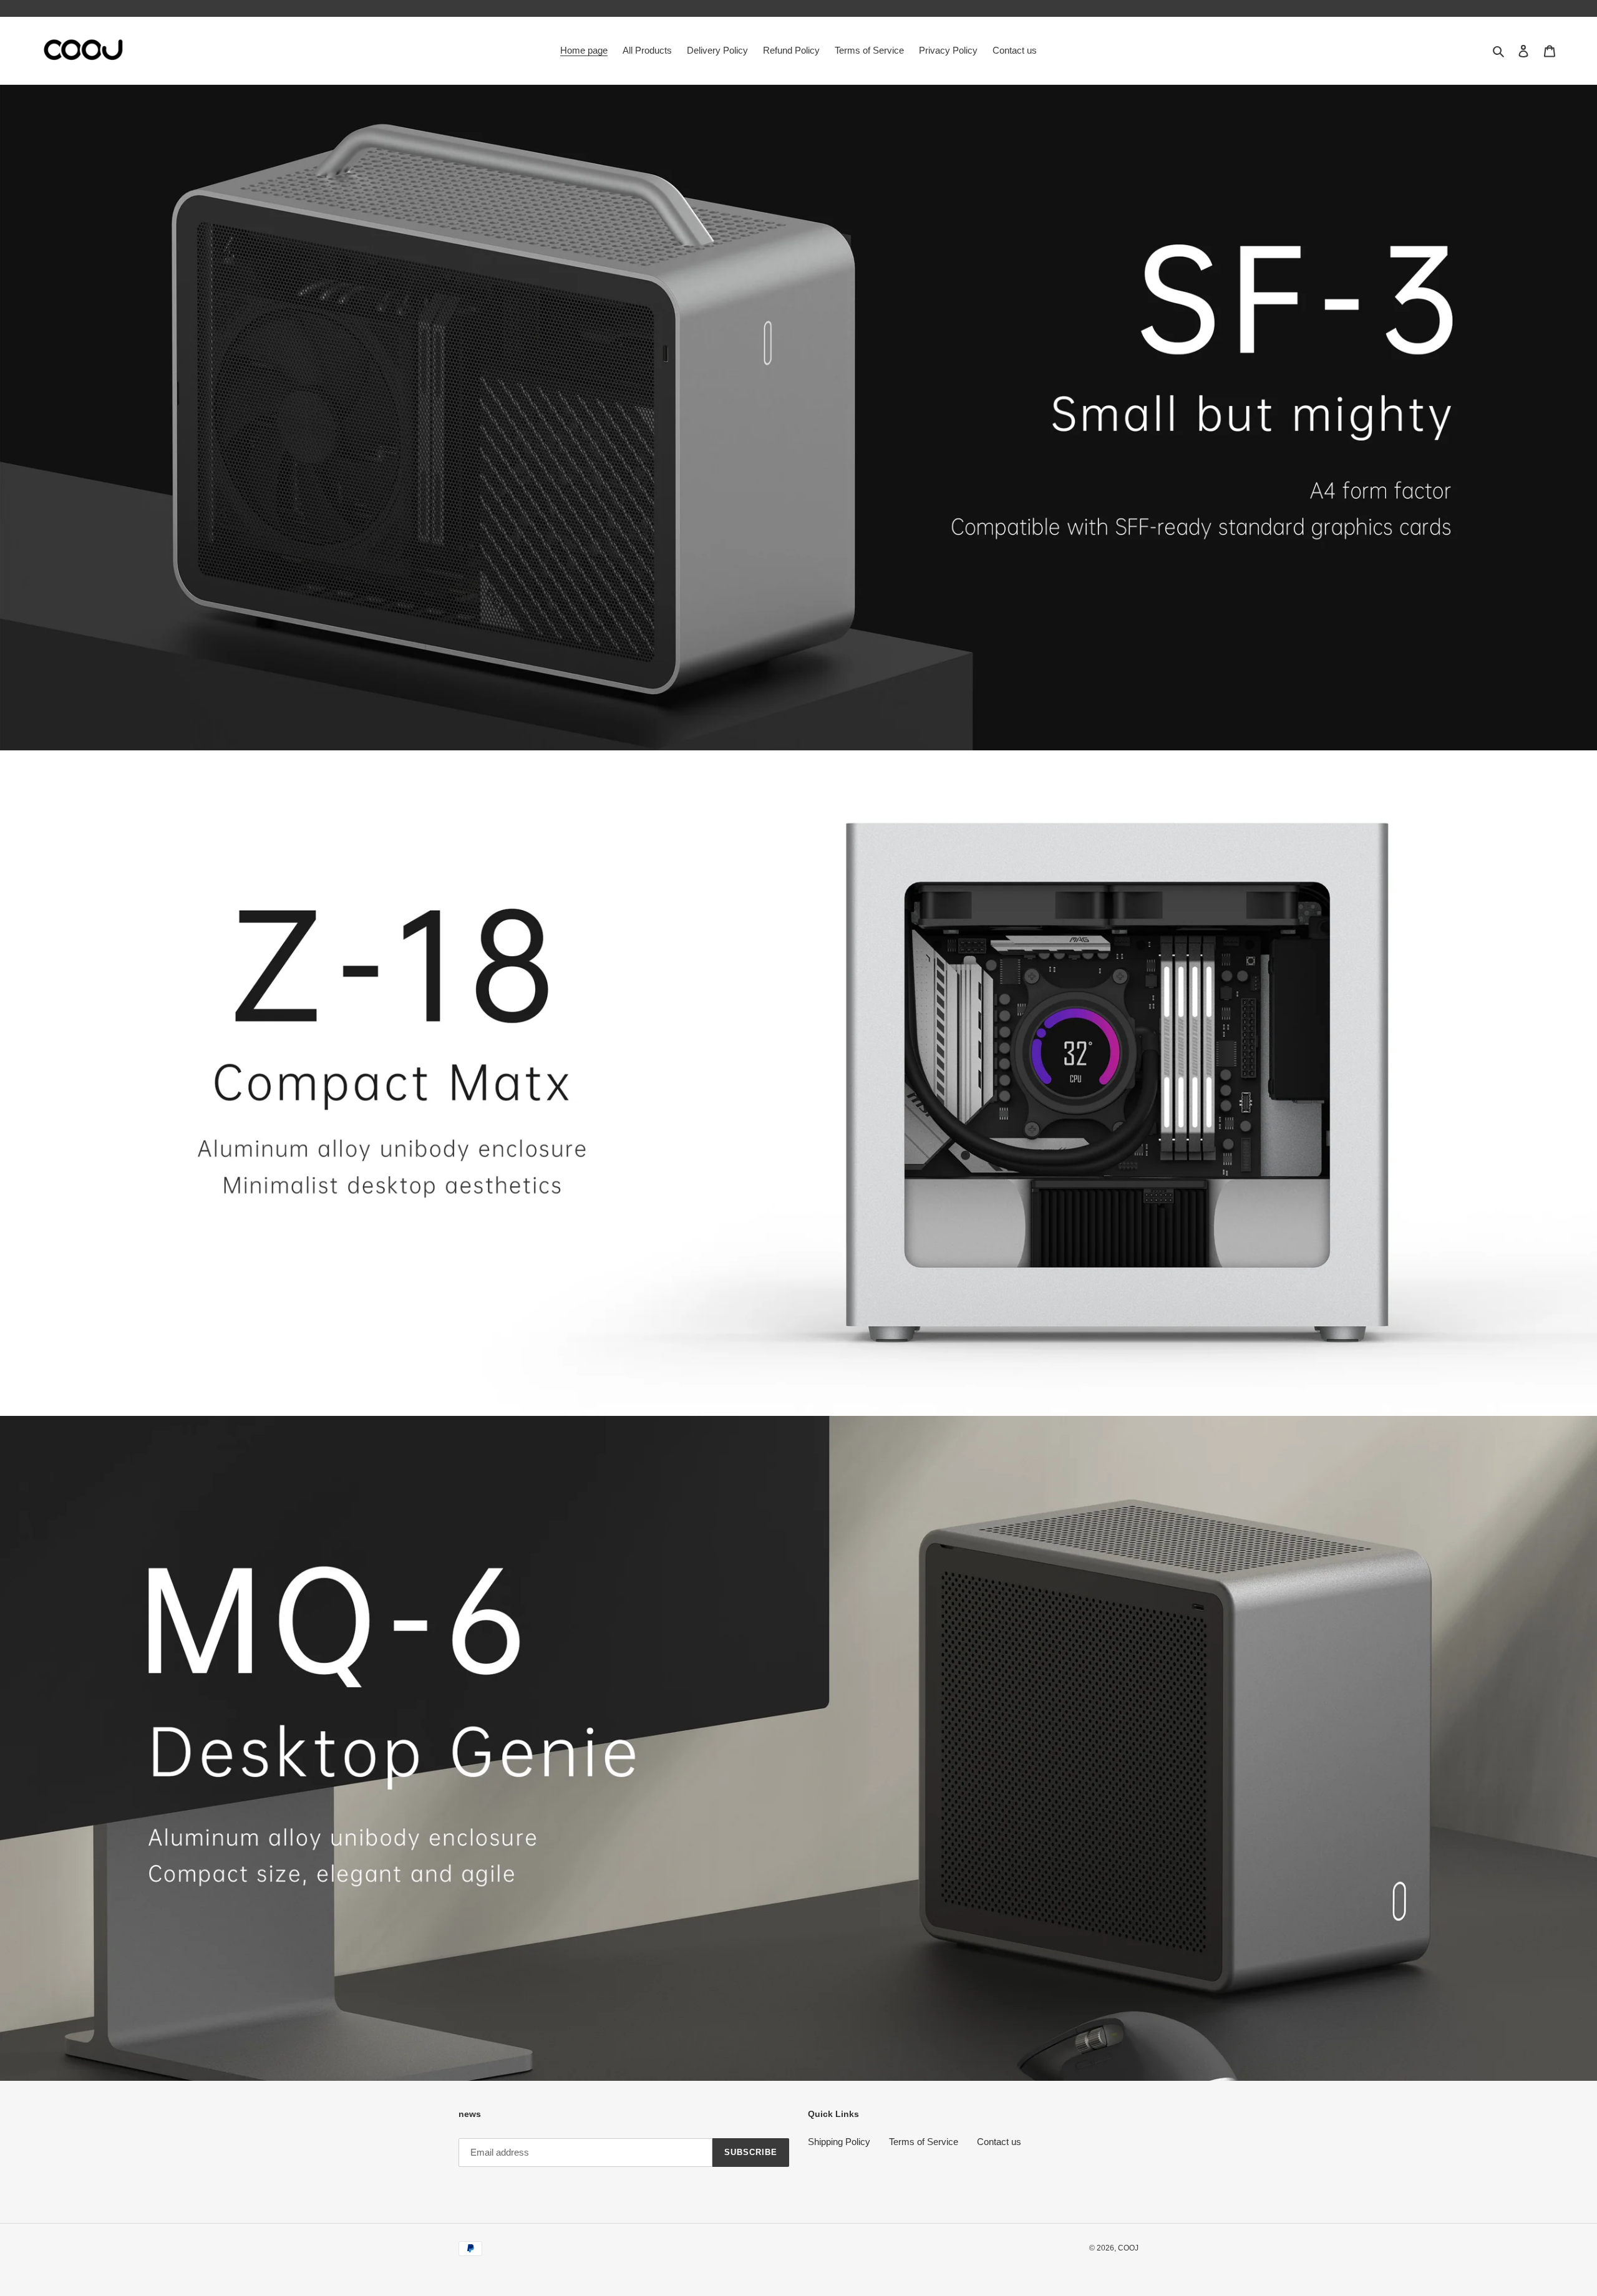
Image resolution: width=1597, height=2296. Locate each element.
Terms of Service (924, 2142)
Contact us (999, 2142)
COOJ (1128, 2248)
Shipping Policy (839, 2142)
